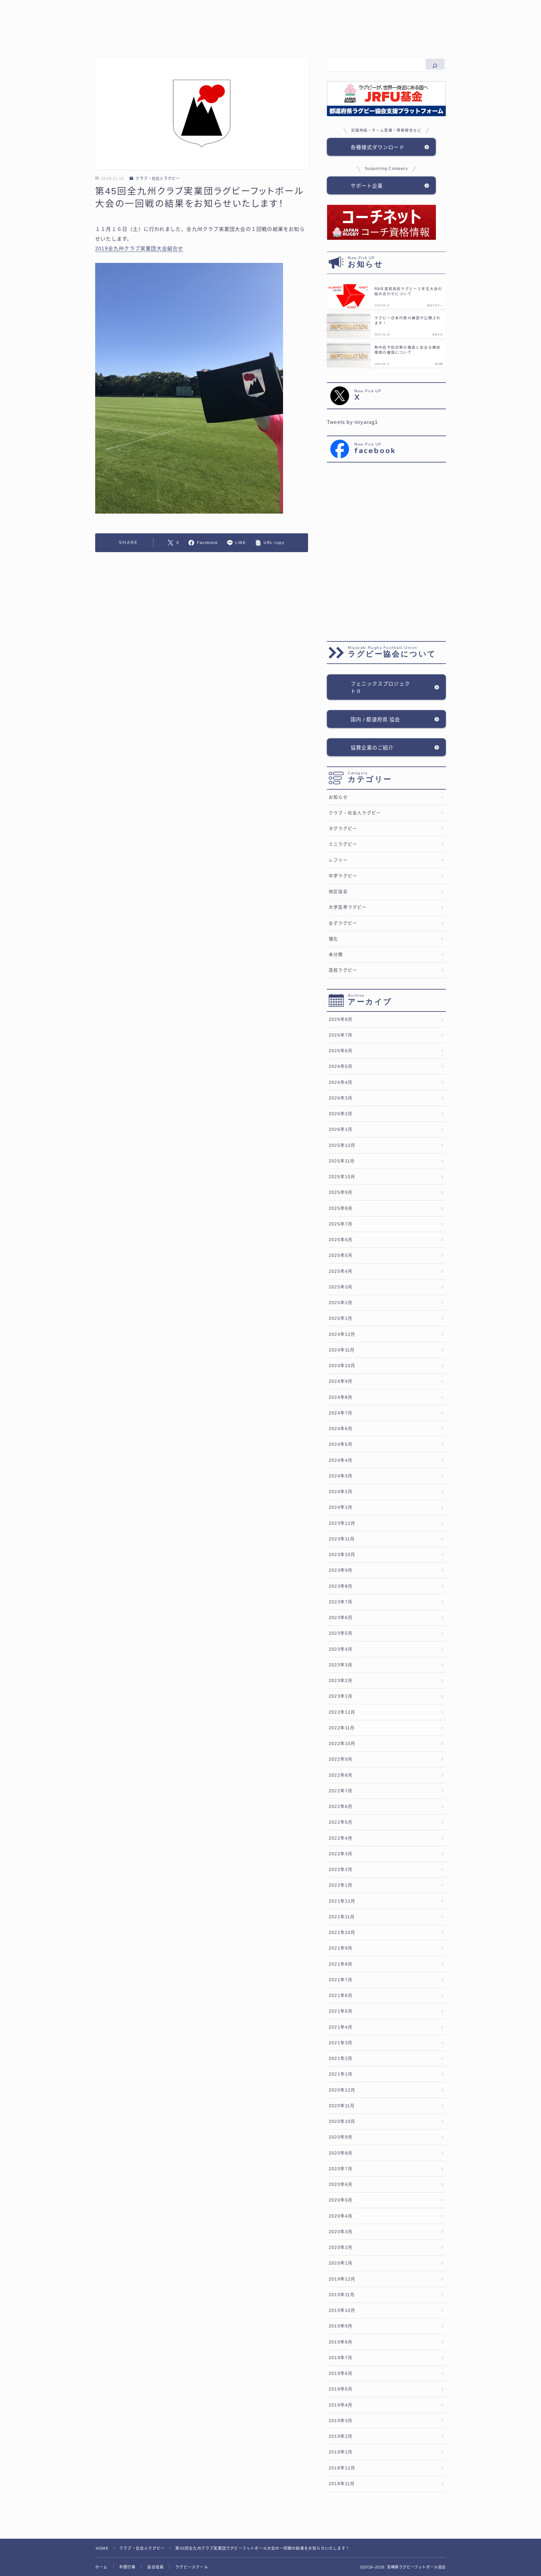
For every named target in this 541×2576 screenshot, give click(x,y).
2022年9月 (341, 1759)
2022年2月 (341, 1870)
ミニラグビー (343, 844)
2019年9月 (341, 2326)
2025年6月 (341, 1240)
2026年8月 (341, 1019)
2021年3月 (341, 2043)
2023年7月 (341, 1602)
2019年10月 (342, 2310)
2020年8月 (341, 2153)
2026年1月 (341, 1129)
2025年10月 (342, 1177)
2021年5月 (341, 2011)
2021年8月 (341, 1964)
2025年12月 (342, 1145)
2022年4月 (341, 1838)
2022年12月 (342, 1712)
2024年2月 (341, 1492)
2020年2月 (341, 2247)
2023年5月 (341, 1633)
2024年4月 (341, 1460)
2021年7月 (341, 1980)
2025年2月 (341, 1303)
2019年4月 (341, 2405)
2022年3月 (341, 1854)
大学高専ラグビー (348, 907)
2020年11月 (342, 2106)
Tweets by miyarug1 (353, 422)
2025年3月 (341, 1287)
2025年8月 (341, 1208)
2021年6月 (341, 1996)
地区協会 (338, 892)
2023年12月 (342, 1523)
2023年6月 (341, 1618)
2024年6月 (341, 1429)
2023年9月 (341, 1570)
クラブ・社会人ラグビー (158, 179)
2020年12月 (342, 2090)
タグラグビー (343, 829)
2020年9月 (341, 2137)
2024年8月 (341, 1397)
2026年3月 (341, 1098)
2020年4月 (341, 2216)
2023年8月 (341, 1586)
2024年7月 (341, 1413)
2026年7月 (341, 1035)
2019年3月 (341, 2421)
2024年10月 (342, 1366)
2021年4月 (341, 2027)
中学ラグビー (343, 876)
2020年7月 (341, 2169)
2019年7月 (341, 2358)
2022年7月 (341, 1791)
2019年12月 (342, 2279)
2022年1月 (341, 1885)
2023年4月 (341, 1649)
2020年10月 (342, 2121)
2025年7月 (341, 1224)
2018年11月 (342, 2484)
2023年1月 (341, 1696)
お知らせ (338, 797)
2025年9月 (341, 1192)
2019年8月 (341, 2342)
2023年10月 (342, 1555)
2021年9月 (341, 1948)
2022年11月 (342, 1728)
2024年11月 (342, 1350)
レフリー (338, 860)
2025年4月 (341, 1271)
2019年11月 (342, 2295)
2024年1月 (341, 1507)
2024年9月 (341, 1381)
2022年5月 (341, 1822)
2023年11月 (342, 1539)
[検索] (435, 64)
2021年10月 (342, 1933)
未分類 (336, 955)
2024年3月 (341, 1476)
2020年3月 (341, 2232)
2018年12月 (342, 2468)
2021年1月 (341, 2074)
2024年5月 (341, 1444)
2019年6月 (341, 2373)
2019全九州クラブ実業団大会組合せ (139, 249)
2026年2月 (341, 1114)
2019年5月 (341, 2389)
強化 (333, 939)
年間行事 (128, 2567)
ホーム (101, 2567)
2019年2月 (341, 2436)
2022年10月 (342, 1744)
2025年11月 (342, 1161)
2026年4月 (341, 1082)
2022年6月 (341, 1807)
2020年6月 (341, 2184)
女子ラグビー (343, 923)
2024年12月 (342, 1334)
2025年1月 (341, 1318)
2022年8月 (341, 1775)
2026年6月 (341, 1051)
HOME (102, 2548)
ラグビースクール (192, 2567)
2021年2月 (341, 2059)
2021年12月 (342, 1901)
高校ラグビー (343, 970)
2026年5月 (341, 1066)
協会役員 (155, 2567)
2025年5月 (341, 1255)
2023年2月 (341, 1681)
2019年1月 (341, 2452)
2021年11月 (342, 1917)
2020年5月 (341, 2200)
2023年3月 (341, 1665)
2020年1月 (341, 2263)
